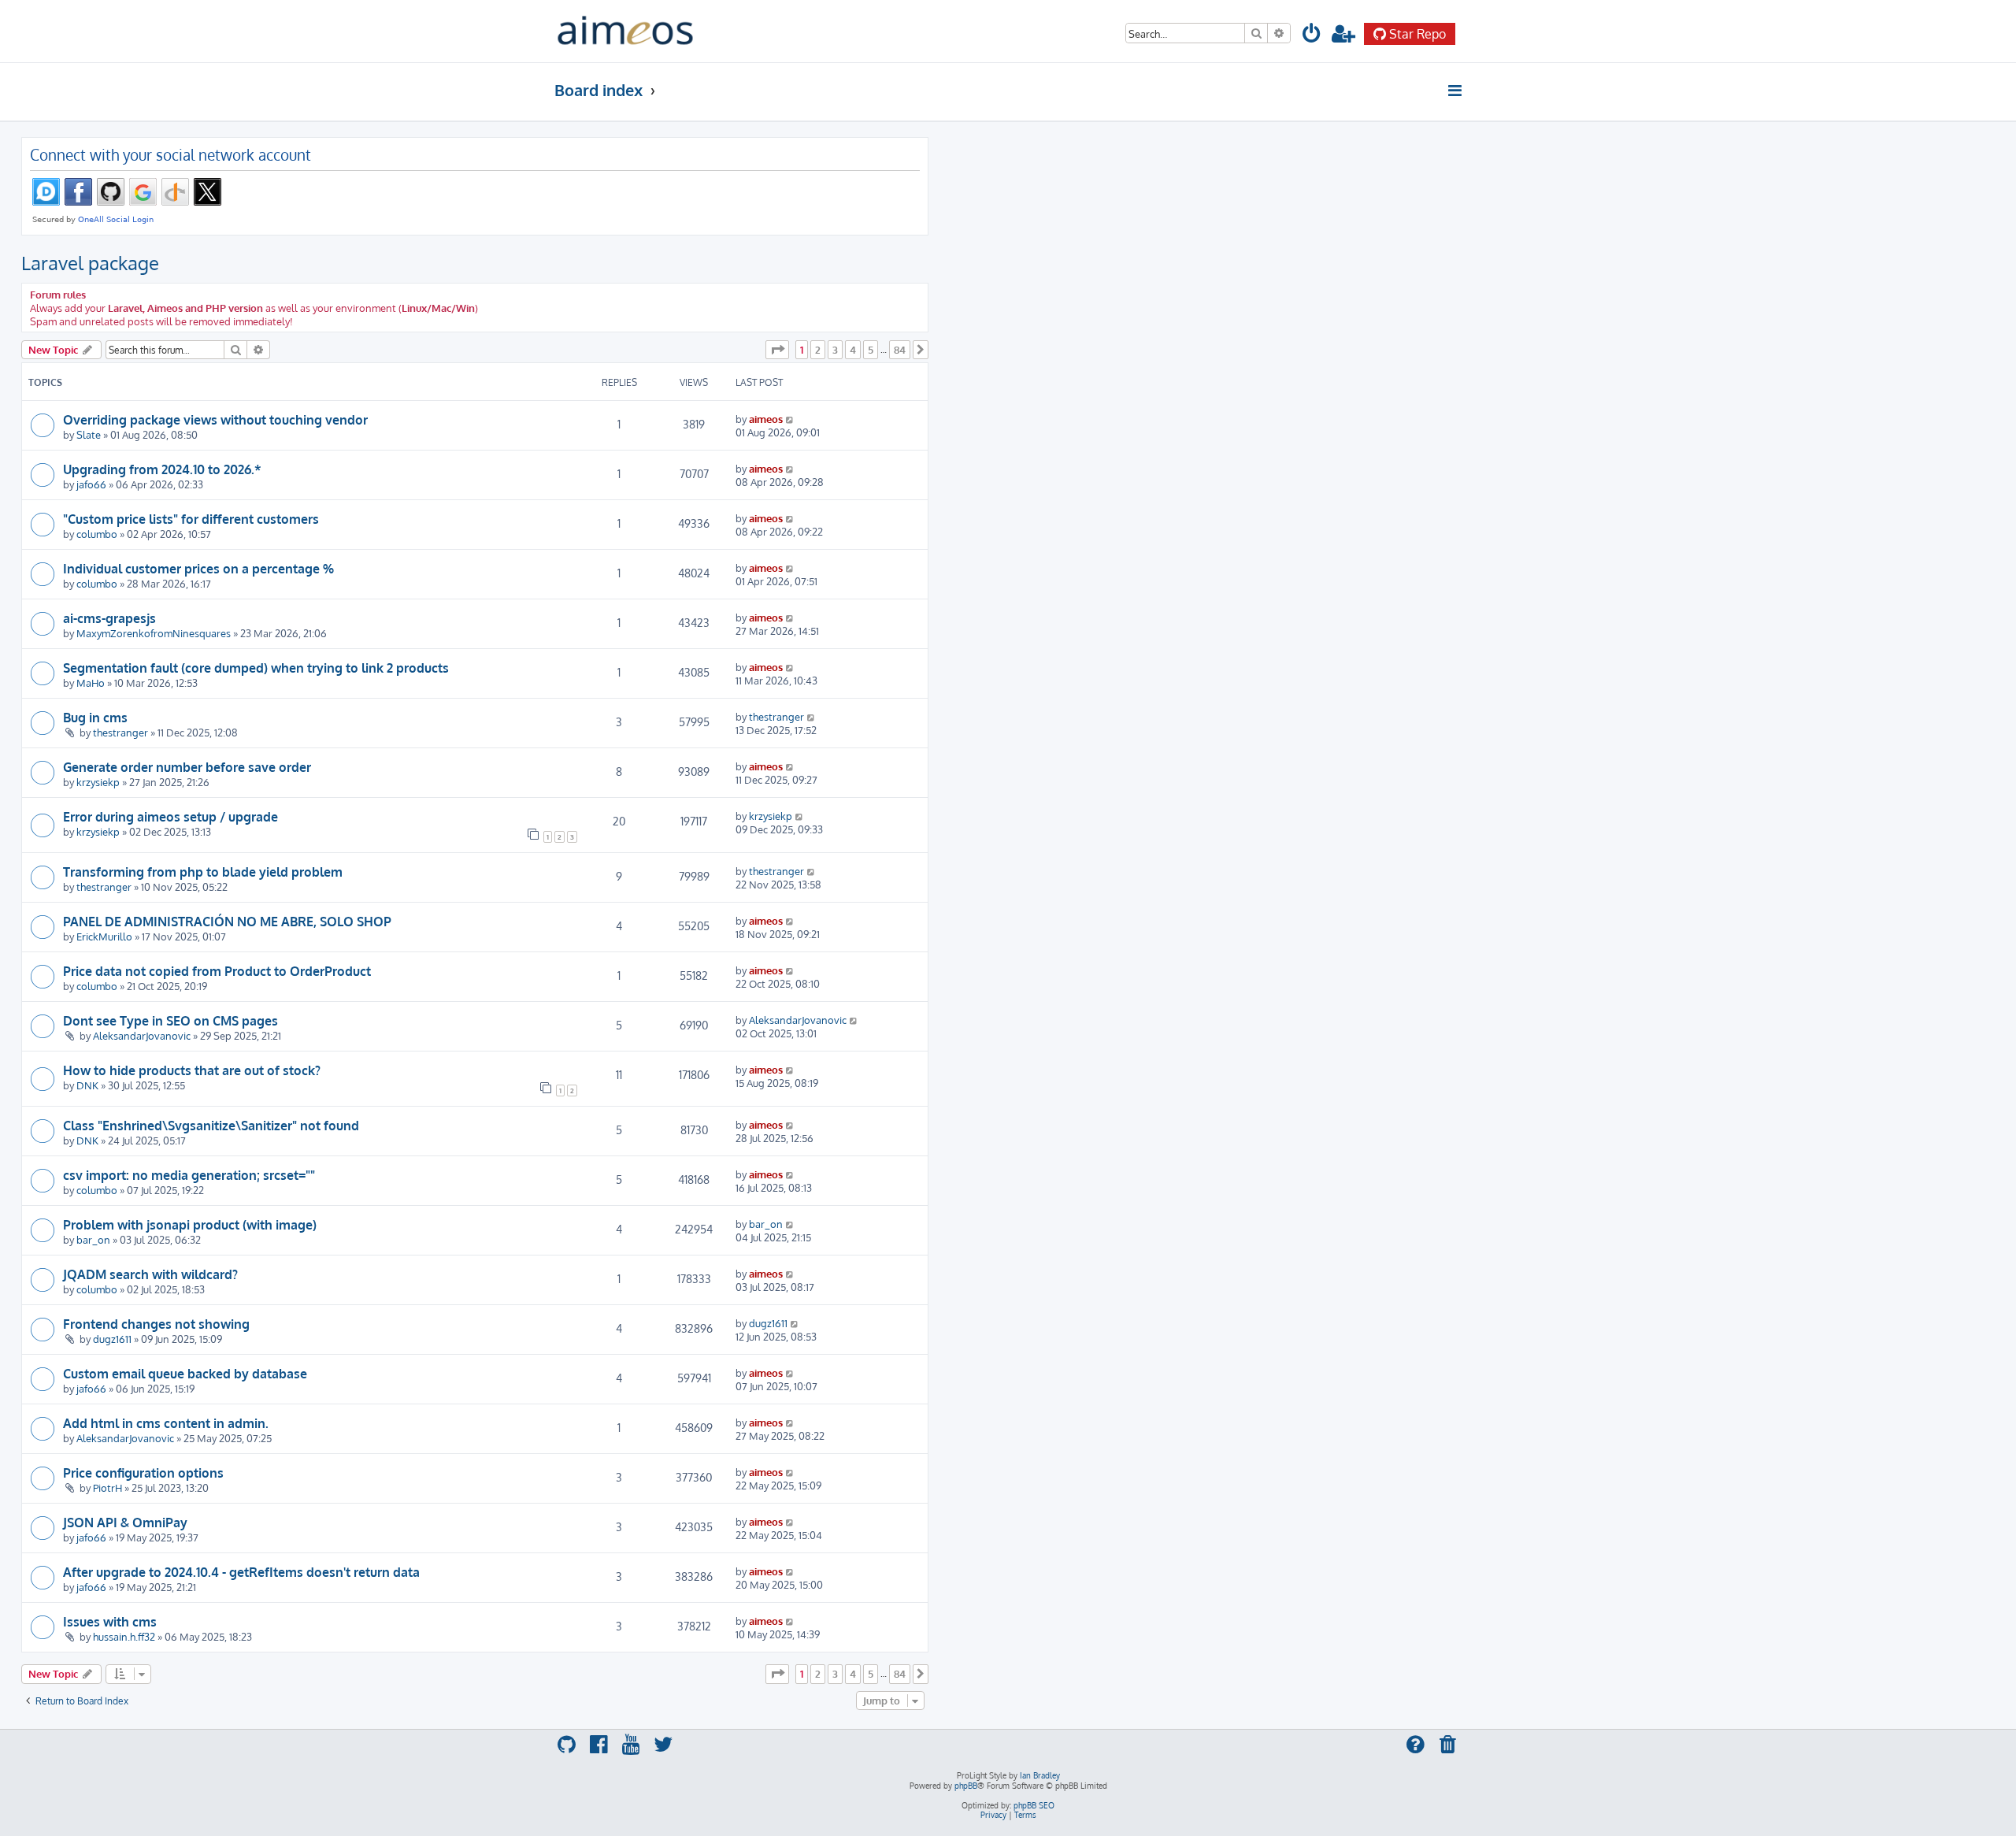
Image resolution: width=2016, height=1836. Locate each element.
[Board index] (625, 31)
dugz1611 (112, 1339)
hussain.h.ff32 (124, 1636)
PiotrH (107, 1487)
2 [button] (818, 350)
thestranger (120, 732)
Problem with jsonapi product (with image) (190, 1225)
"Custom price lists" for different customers (191, 519)
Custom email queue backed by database (185, 1374)
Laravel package (90, 263)
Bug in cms (95, 718)
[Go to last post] (790, 419)
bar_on (93, 1239)
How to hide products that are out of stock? (192, 1070)
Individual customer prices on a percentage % (198, 569)
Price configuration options (143, 1473)
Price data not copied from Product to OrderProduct (217, 971)
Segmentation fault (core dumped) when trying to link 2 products (256, 668)
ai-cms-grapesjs (109, 618)
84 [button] (900, 350)
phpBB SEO (1034, 1805)
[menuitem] (1312, 36)
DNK (87, 1085)
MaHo (91, 682)
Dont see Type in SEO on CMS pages (170, 1021)
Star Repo (1417, 34)
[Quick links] (1456, 91)
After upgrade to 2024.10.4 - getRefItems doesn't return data (241, 1572)
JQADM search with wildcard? (150, 1274)
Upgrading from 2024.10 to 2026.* (162, 469)
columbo (97, 534)
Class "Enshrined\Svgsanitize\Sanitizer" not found (211, 1126)
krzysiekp (98, 782)
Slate (89, 434)
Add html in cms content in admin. (166, 1423)
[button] (777, 350)
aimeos (766, 419)
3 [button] (835, 350)
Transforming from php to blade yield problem (203, 872)
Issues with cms (110, 1622)
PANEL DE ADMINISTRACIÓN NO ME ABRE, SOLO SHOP (227, 922)
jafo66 (91, 484)
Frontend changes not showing (156, 1324)
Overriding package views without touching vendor (215, 420)
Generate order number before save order (187, 767)
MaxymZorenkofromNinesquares (154, 633)
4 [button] (853, 350)
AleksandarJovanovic (142, 1035)
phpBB (966, 1786)
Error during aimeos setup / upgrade (170, 817)
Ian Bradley (1040, 1775)
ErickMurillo (104, 936)
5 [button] (871, 350)
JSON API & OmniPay (125, 1523)
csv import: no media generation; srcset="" (189, 1175)
